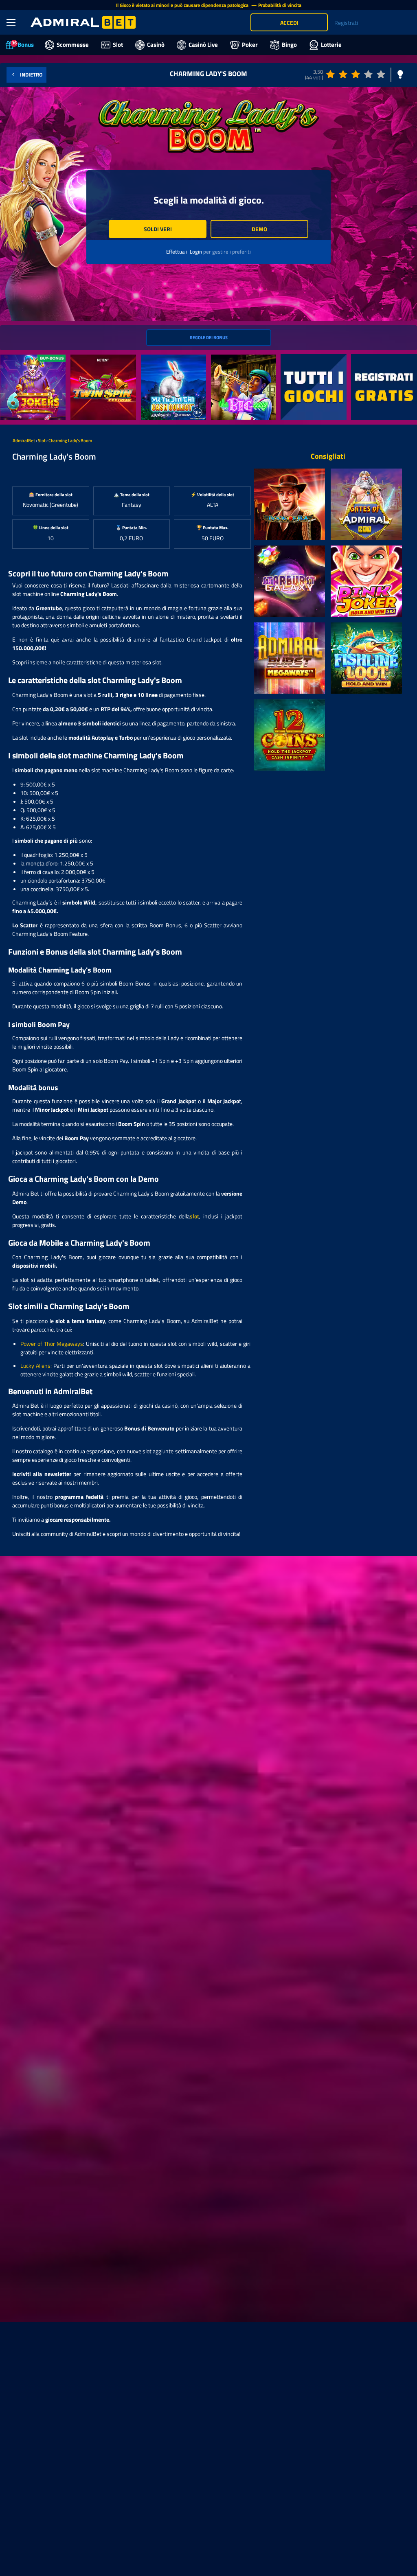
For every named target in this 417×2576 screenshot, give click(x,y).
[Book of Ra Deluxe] (289, 504)
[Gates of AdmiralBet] (366, 504)
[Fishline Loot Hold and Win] (366, 658)
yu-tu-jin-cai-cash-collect (172, 359)
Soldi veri (158, 229)
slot (194, 1216)
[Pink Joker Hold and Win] (366, 581)
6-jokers (11, 359)
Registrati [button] (346, 23)
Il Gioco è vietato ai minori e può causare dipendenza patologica (183, 5)
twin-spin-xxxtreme (94, 359)
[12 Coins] (289, 735)
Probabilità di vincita (280, 5)
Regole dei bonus (209, 337)
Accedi (289, 23)
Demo (259, 229)
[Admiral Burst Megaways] (289, 658)
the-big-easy (227, 359)
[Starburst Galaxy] (289, 581)
